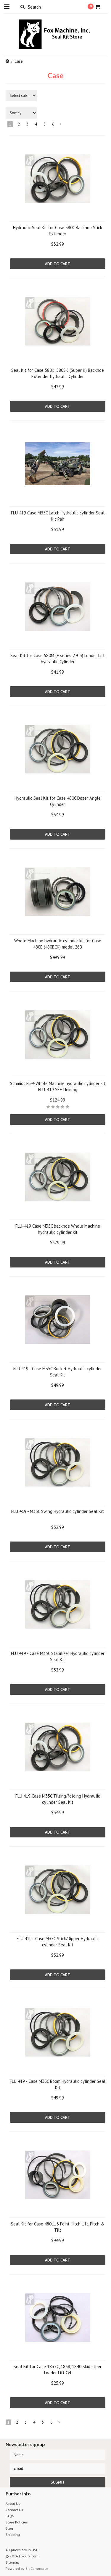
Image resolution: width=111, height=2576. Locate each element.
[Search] (23, 6)
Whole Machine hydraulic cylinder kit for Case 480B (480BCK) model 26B (58, 944)
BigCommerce (37, 2568)
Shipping (13, 2535)
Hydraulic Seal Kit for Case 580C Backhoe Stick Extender (58, 231)
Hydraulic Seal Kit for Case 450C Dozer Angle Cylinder (58, 801)
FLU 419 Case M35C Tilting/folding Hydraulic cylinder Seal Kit (58, 1799)
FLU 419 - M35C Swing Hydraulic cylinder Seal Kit (58, 1511)
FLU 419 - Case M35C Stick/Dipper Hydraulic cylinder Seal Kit (58, 1942)
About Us (13, 2504)
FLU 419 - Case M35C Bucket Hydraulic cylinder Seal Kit (58, 1372)
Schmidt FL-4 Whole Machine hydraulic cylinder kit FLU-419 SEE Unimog (58, 1086)
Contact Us (14, 2510)
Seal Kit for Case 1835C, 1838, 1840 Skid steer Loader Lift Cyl (58, 2370)
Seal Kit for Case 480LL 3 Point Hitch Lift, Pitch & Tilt (58, 2227)
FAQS (10, 2516)
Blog (9, 2528)
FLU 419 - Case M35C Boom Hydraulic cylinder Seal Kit (58, 2084)
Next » (61, 125)
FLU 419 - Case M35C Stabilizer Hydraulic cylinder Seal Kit (58, 1656)
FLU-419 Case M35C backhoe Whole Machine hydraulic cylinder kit (58, 1229)
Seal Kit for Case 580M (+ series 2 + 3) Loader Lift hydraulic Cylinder (58, 659)
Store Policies (17, 2522)
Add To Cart (58, 264)
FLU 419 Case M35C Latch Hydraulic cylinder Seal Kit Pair (58, 516)
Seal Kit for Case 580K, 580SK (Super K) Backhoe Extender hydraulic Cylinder (58, 373)
